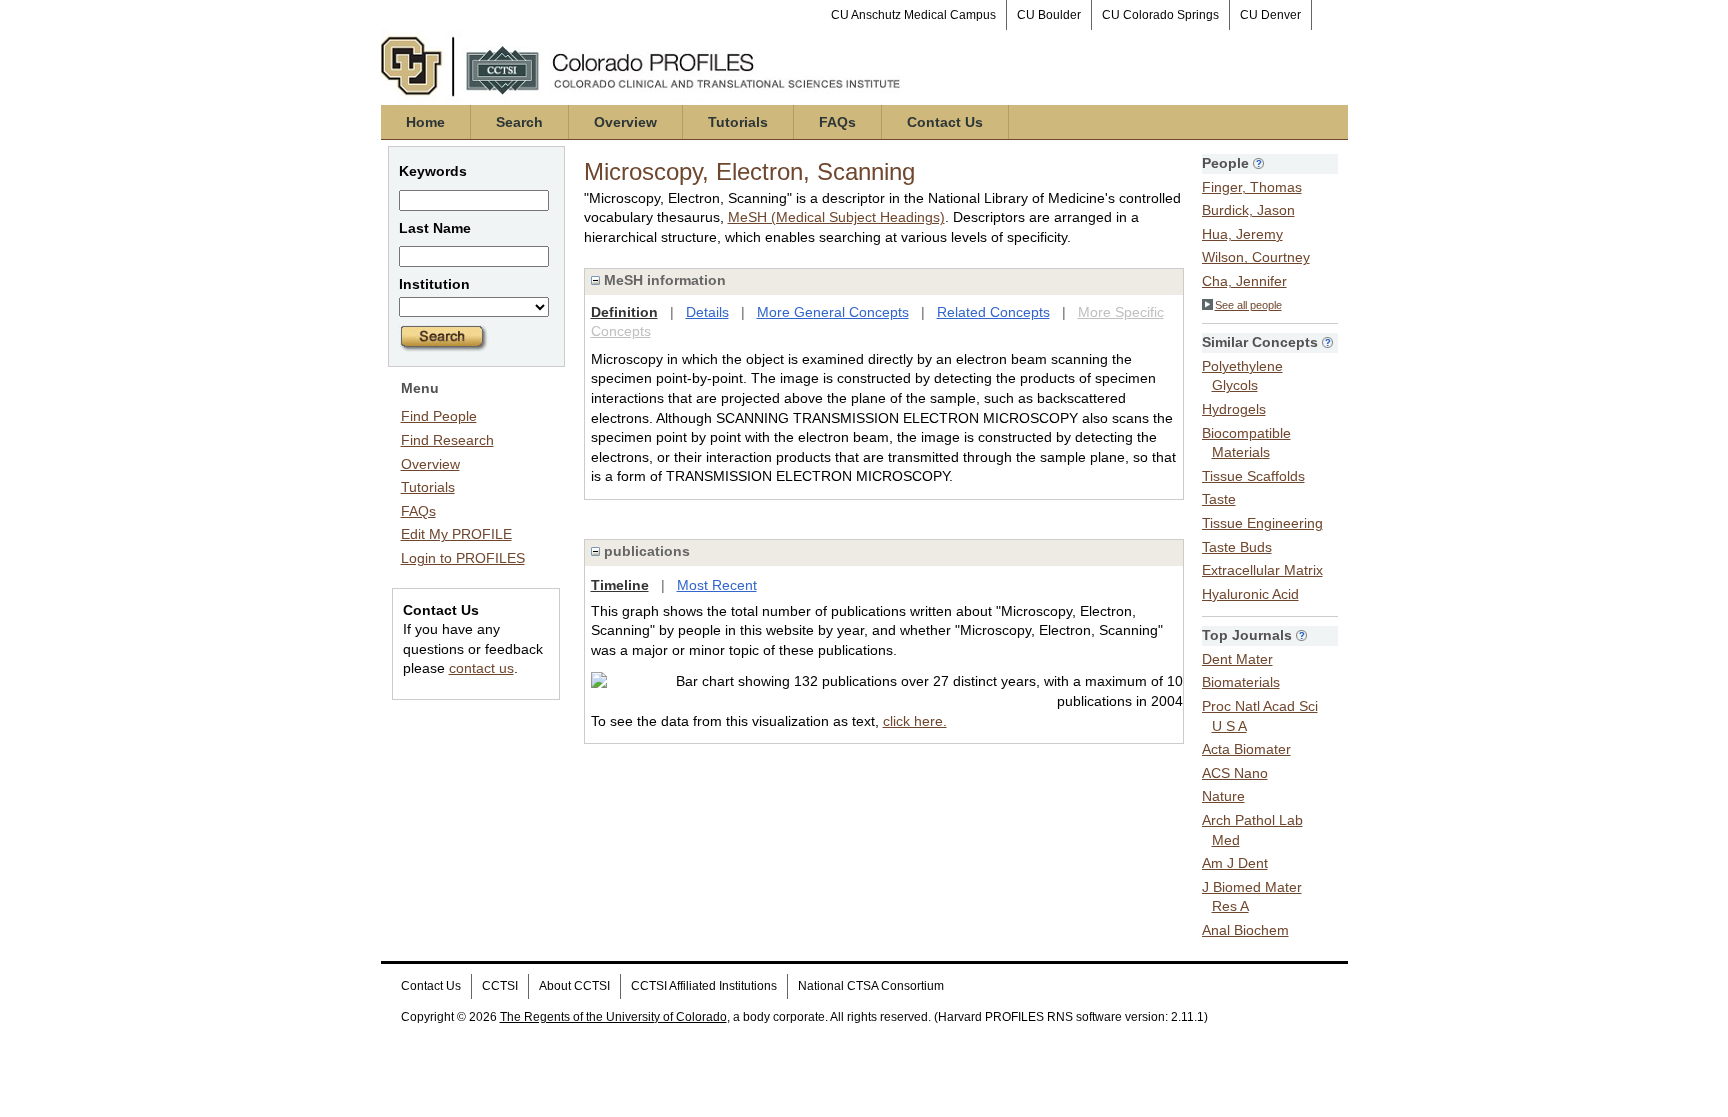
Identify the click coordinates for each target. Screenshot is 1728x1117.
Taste (1219, 499)
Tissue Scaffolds (1253, 476)
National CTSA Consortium (871, 986)
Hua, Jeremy (1242, 234)
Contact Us (945, 122)
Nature (1223, 796)
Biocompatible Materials (1246, 443)
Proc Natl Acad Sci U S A (1260, 716)
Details (707, 312)
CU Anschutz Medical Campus (913, 15)
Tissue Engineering (1262, 523)
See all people (1248, 305)
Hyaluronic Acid (1250, 594)
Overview (625, 122)
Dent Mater (1237, 659)
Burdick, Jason (1248, 210)
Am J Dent (1235, 863)
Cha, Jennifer (1244, 281)
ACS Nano (1235, 773)
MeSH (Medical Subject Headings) (836, 217)
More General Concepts (833, 312)
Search (519, 122)
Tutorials (738, 122)
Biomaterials (1241, 682)
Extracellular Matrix (1262, 570)
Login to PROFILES (463, 558)
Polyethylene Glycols (1242, 376)
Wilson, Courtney (1256, 257)
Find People (439, 416)
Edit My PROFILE (456, 534)
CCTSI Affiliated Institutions (704, 986)
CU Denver (1270, 15)
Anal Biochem (1245, 930)
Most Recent (717, 585)
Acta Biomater (1246, 749)
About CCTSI (574, 986)
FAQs (837, 122)
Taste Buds (1237, 547)
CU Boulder (1049, 15)
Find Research (447, 440)
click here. (915, 721)
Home (425, 122)
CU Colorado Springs (1160, 15)
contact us (481, 668)
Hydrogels (1234, 409)
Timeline (620, 585)
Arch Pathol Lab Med (1252, 830)
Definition (624, 312)
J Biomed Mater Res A (1252, 897)
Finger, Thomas (1252, 187)
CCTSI (500, 986)
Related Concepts (993, 312)
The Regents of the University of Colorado (613, 1017)
